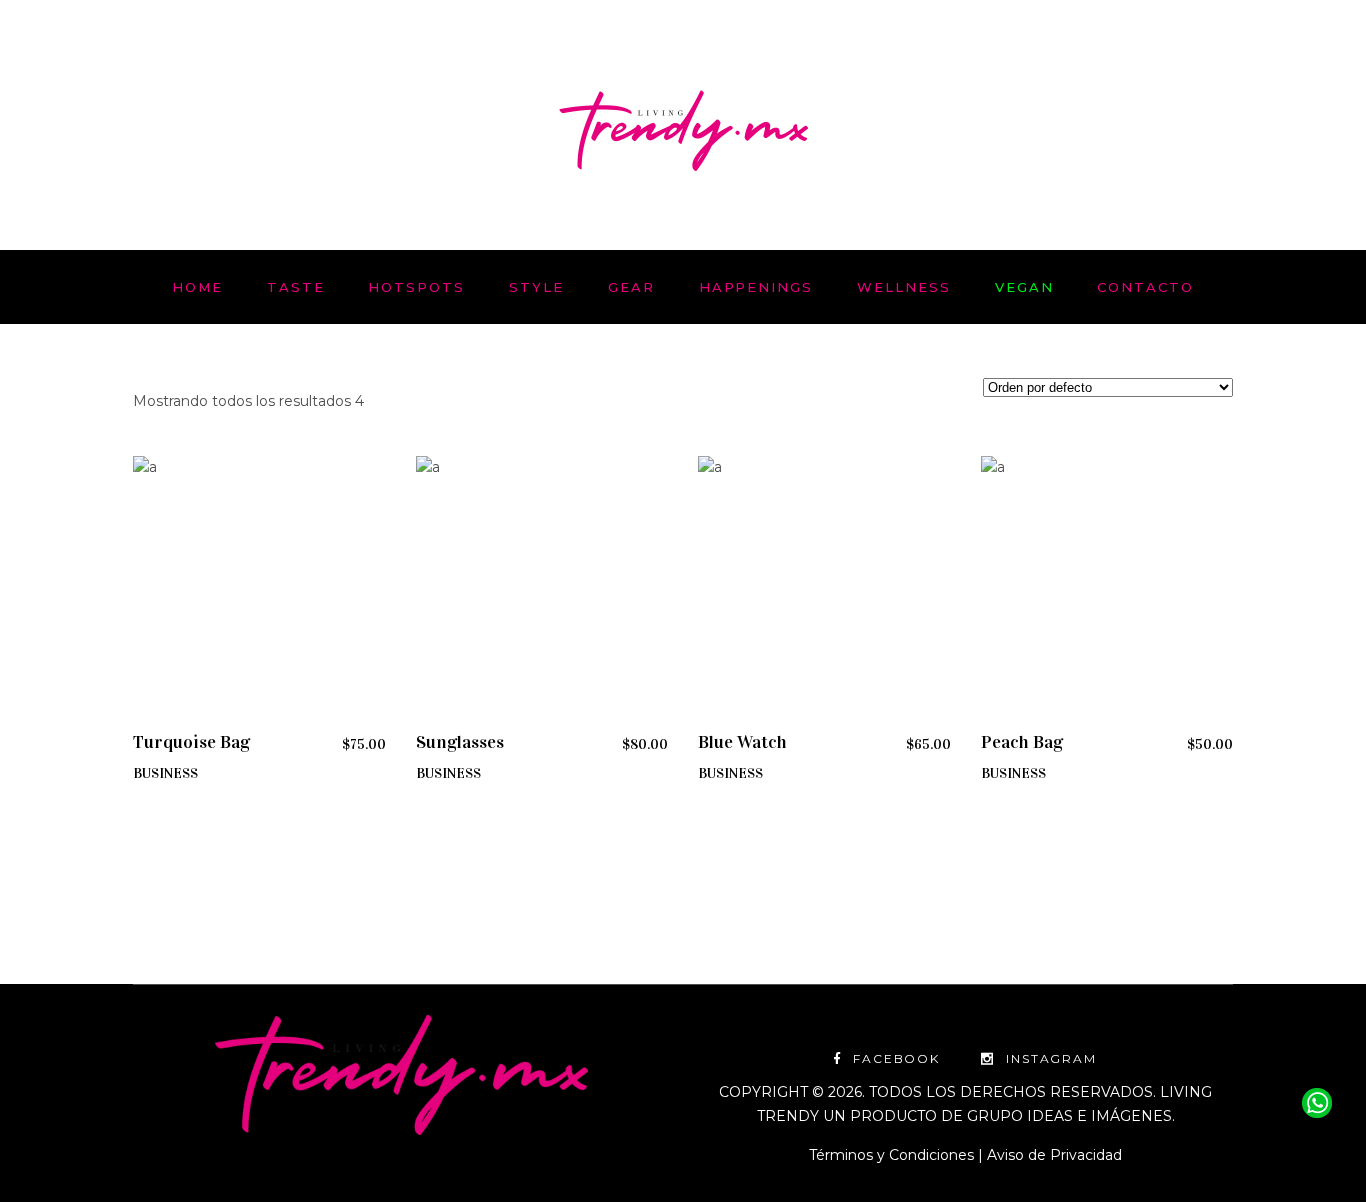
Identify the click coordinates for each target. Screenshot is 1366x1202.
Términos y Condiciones (891, 1155)
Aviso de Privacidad (1054, 1155)
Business (165, 773)
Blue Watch (742, 742)
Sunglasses (460, 742)
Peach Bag (1022, 742)
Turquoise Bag (191, 742)
